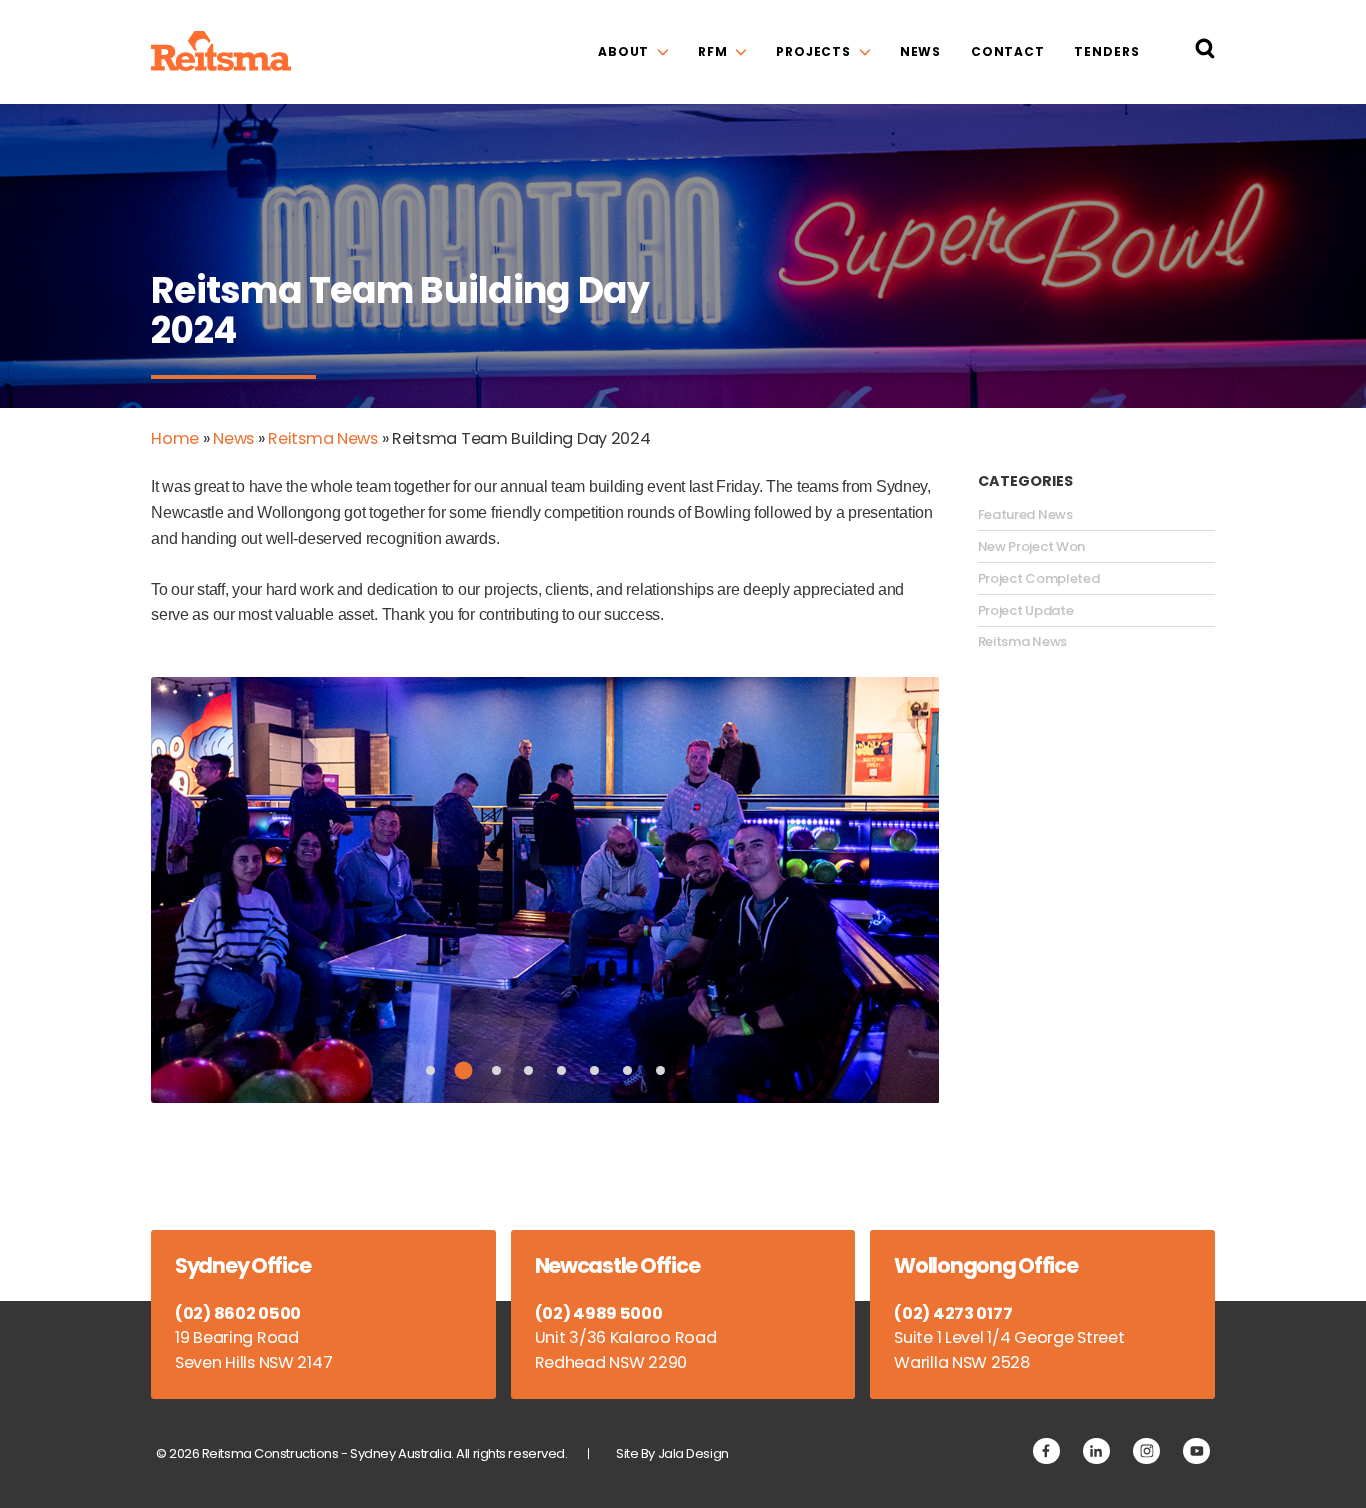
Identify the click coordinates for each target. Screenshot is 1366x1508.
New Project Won (1032, 547)
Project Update (1026, 611)
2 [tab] (463, 1070)
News (921, 51)
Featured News (1025, 515)
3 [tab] (496, 1070)
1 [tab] (430, 1070)
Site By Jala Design (672, 1453)
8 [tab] (660, 1070)
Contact (1008, 51)
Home (175, 438)
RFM (713, 51)
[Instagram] (1146, 1451)
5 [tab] (561, 1070)
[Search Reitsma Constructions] (1205, 52)
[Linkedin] (1096, 1451)
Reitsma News (323, 438)
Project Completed (1039, 579)
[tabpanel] (545, 890)
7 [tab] (627, 1070)
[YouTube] (1196, 1451)
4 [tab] (528, 1070)
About (623, 51)
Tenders (1106, 51)
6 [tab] (594, 1070)
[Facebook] (1046, 1451)
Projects (813, 51)
